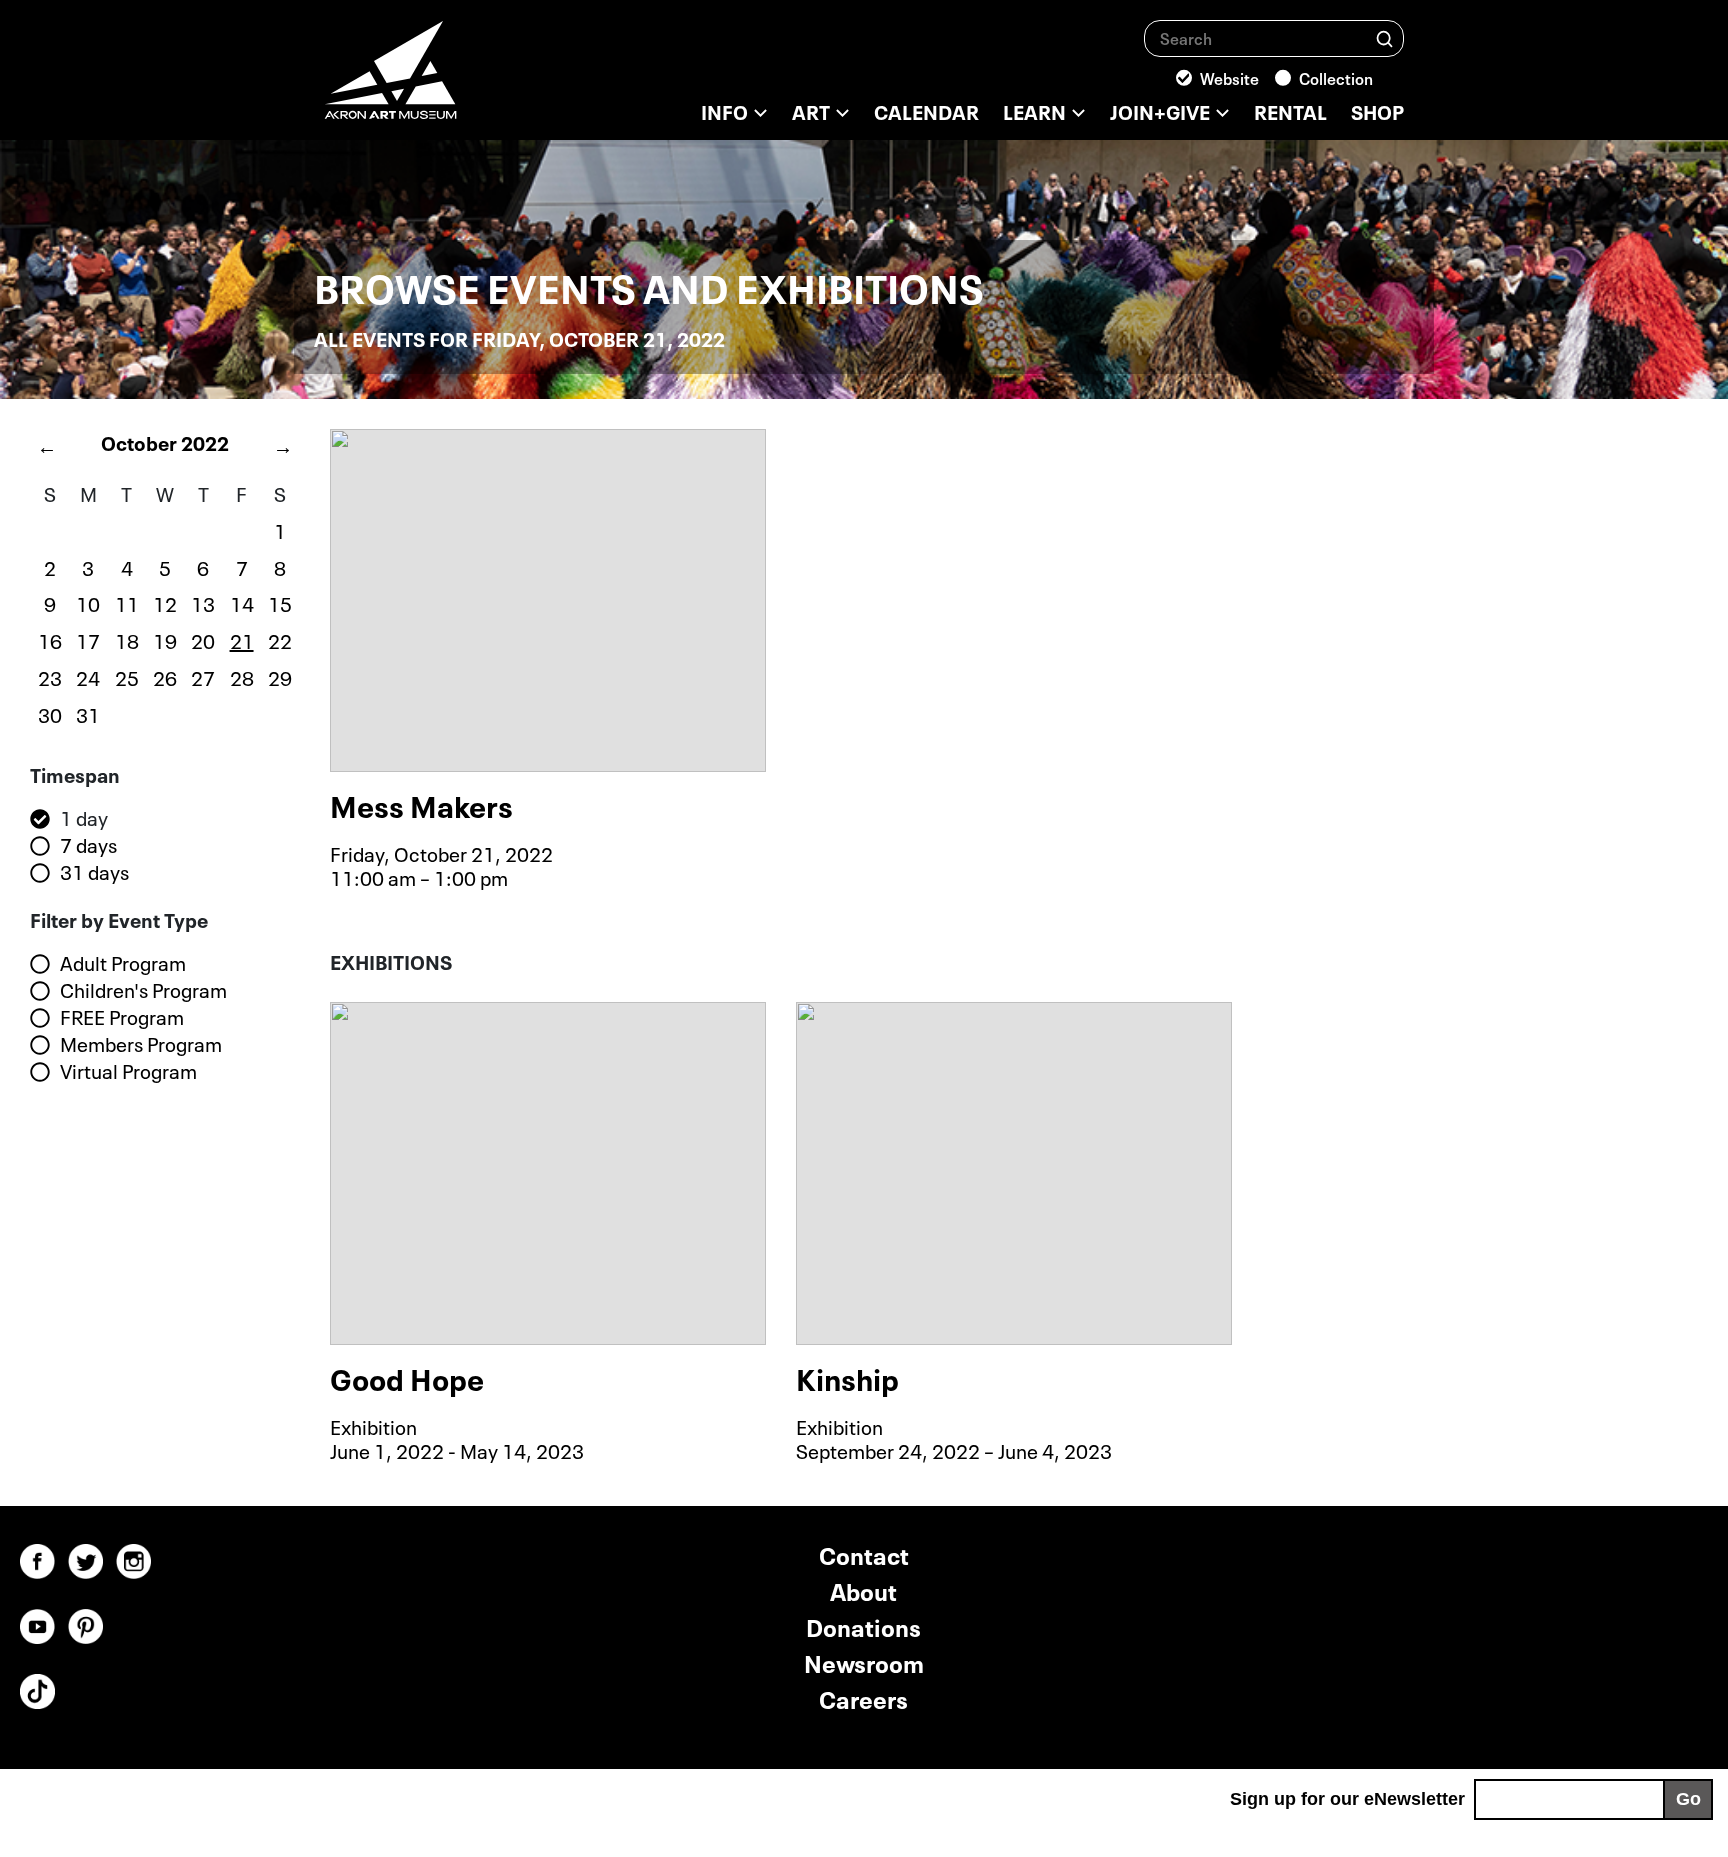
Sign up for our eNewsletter (1347, 1799)
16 (50, 639)
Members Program (141, 1044)
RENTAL (1290, 110)
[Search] (1384, 37)
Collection (1336, 77)
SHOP (1377, 110)
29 (280, 676)
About (863, 1589)
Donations (863, 1625)
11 (127, 602)
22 (280, 639)
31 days (94, 872)
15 (280, 602)
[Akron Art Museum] (444, 80)
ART (811, 110)
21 (242, 639)
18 (127, 639)
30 (50, 713)
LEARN (1034, 110)
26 (165, 676)
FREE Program (122, 1017)
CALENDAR (926, 110)
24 (88, 676)
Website (1229, 77)
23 (50, 676)
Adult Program (123, 963)
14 (242, 602)
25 (127, 676)
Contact (864, 1553)
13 (203, 602)
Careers (863, 1697)
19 (165, 639)
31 (88, 713)
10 (88, 602)
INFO (724, 110)
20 (203, 639)
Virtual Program (128, 1071)
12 (165, 602)
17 (88, 639)
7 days (88, 845)
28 (242, 676)
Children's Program (143, 990)
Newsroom (864, 1661)
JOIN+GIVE (1160, 110)
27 (203, 676)
